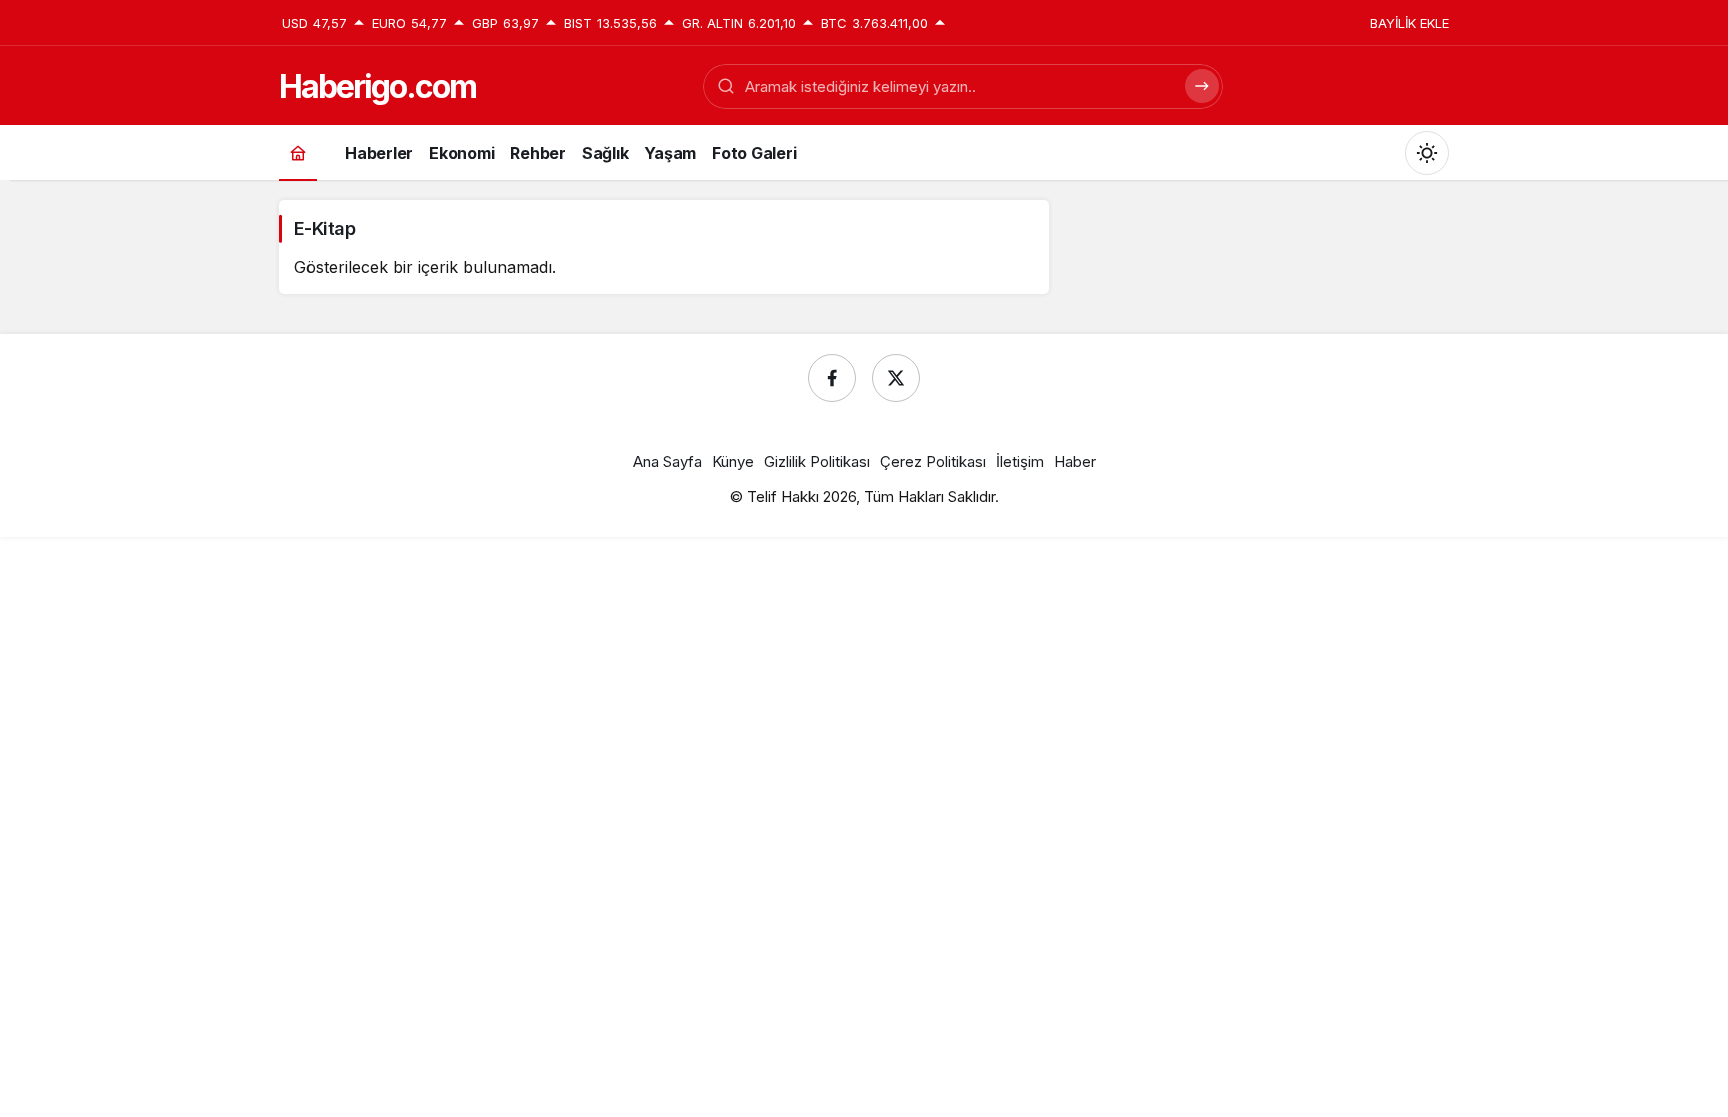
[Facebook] (832, 378)
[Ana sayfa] (298, 152)
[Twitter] (896, 378)
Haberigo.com (377, 86)
